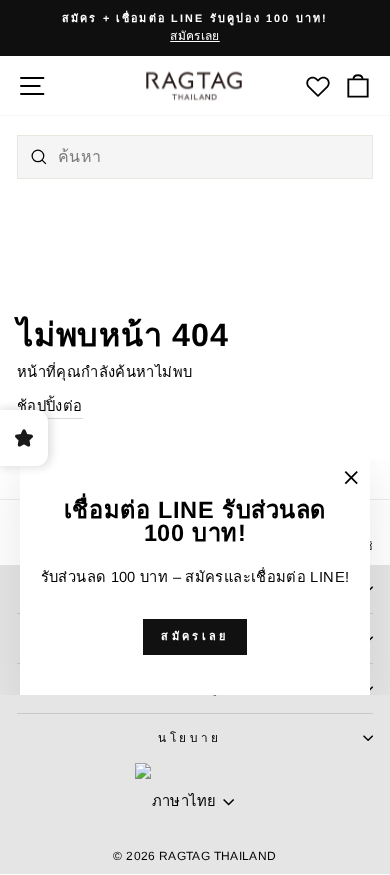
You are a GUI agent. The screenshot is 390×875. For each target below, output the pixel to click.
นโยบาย (189, 737)
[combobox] (195, 157)
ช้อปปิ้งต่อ (50, 406)
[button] (358, 85)
